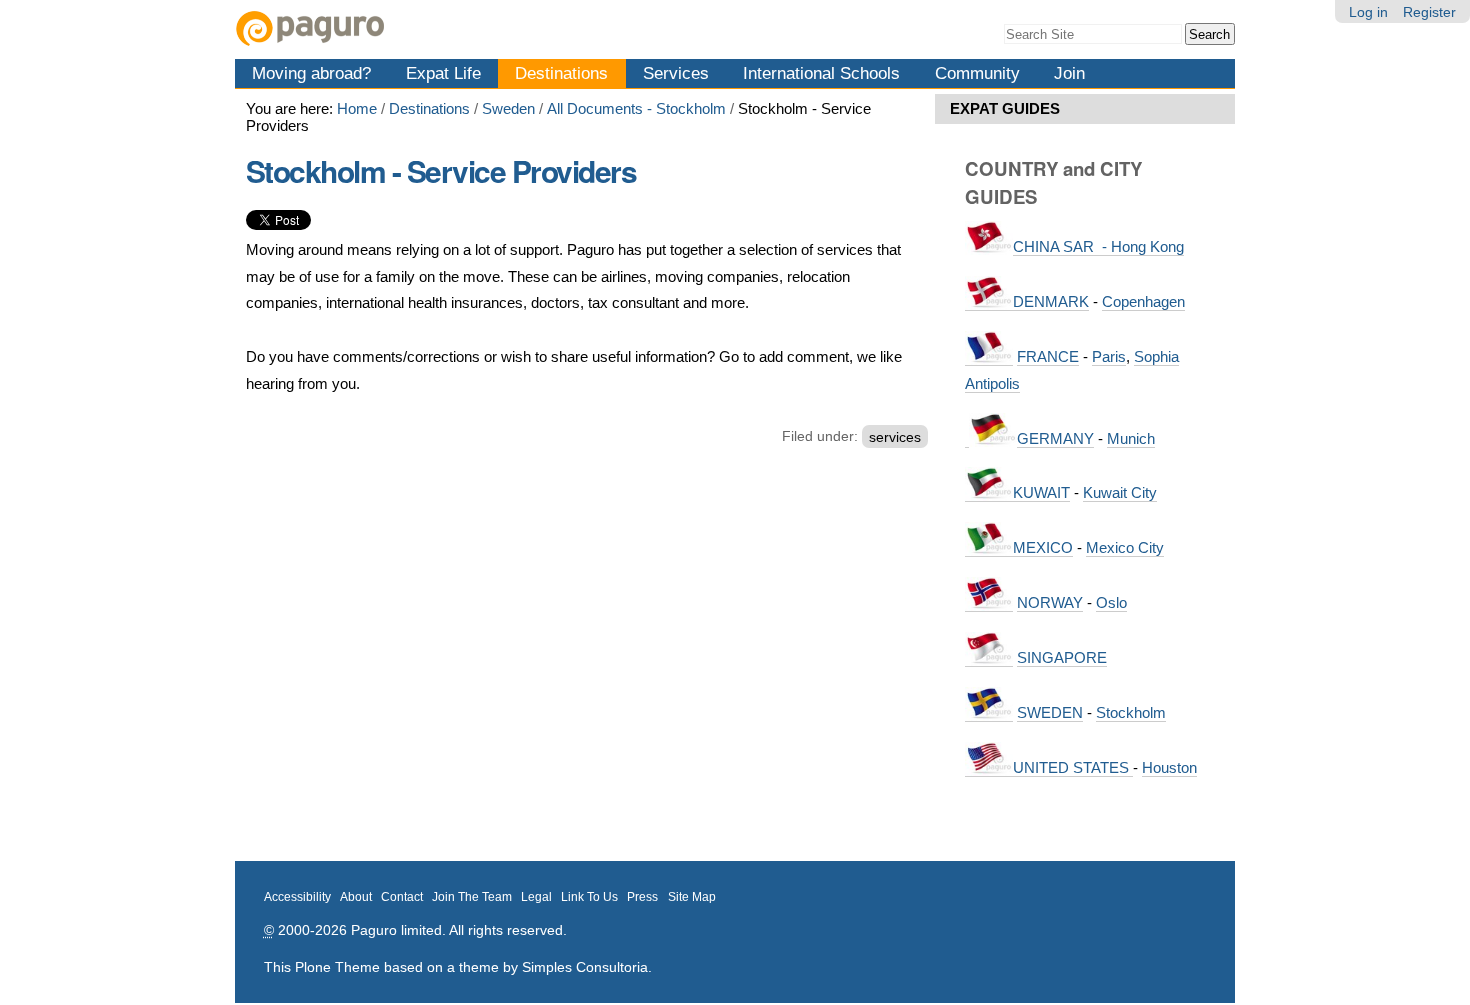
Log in (1368, 12)
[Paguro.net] (485, 28)
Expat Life (443, 73)
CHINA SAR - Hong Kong (1098, 246)
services (895, 436)
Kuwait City (1120, 492)
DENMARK (1051, 301)
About (356, 897)
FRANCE (1048, 356)
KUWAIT (1041, 492)
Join (1069, 73)
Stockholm (1131, 712)
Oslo (1111, 602)
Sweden (508, 108)
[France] (989, 357)
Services (676, 73)
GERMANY (1055, 438)
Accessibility (297, 897)
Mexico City (1125, 547)
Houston (1169, 767)
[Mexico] (989, 548)
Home (357, 108)
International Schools (821, 73)
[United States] (989, 768)
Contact (402, 897)
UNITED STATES (1073, 767)
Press (642, 897)
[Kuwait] (989, 493)
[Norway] (989, 603)
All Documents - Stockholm (636, 108)
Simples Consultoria (585, 967)
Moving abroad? (311, 73)
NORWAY (1050, 602)
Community (977, 73)
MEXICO (1043, 547)
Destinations (561, 73)
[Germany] (967, 439)
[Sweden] (989, 713)
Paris (1109, 356)
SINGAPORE (1062, 657)
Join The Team (472, 897)
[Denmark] (989, 302)
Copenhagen (1143, 301)
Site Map (692, 897)
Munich (1131, 438)
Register (1429, 12)
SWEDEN (1050, 712)
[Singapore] (989, 658)
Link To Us (589, 897)
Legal (536, 897)
